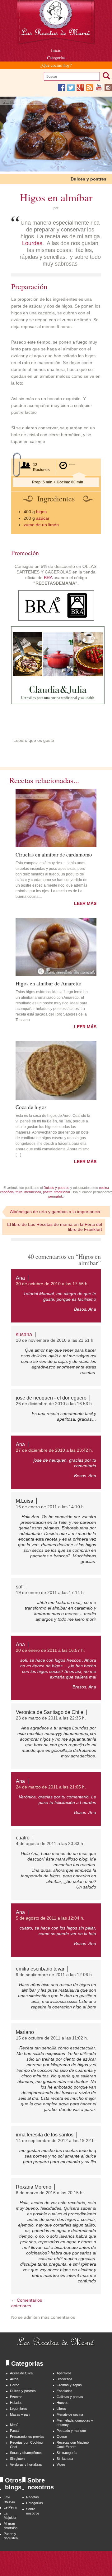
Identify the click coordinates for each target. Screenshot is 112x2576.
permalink (56, 1196)
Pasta (14, 2431)
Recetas (33, 2497)
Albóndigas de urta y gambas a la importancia (55, 1212)
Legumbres (19, 2409)
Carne (15, 2385)
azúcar (43, 518)
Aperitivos (64, 2373)
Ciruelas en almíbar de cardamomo (54, 854)
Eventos (16, 2397)
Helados (16, 2403)
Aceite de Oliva (21, 2373)
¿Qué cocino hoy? (56, 65)
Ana (20, 1278)
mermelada (33, 1192)
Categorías (56, 58)
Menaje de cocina (70, 2414)
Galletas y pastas (70, 2397)
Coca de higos (31, 1107)
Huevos (63, 2403)
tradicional (62, 1192)
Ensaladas (65, 2391)
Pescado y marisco (71, 2431)
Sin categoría (67, 2453)
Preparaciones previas (27, 2437)
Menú (14, 2425)
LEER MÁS (85, 903)
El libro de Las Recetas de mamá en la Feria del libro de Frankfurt (55, 1227)
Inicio (56, 50)
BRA (48, 578)
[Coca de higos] (56, 1071)
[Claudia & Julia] (58, 702)
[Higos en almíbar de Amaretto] (56, 947)
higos (41, 512)
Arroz (14, 2379)
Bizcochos (65, 2379)
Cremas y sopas (69, 2385)
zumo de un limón (41, 525)
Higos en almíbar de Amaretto (49, 983)
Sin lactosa (65, 2459)
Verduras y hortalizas (26, 2464)
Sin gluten (17, 2459)
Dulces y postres (89, 179)
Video (61, 2464)
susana (24, 1334)
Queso (62, 2437)
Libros (61, 2409)
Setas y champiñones (26, 2453)
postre (48, 1192)
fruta (19, 1192)
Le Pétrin (10, 2507)
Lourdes (32, 243)
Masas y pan (20, 2414)
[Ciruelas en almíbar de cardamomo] (56, 818)
